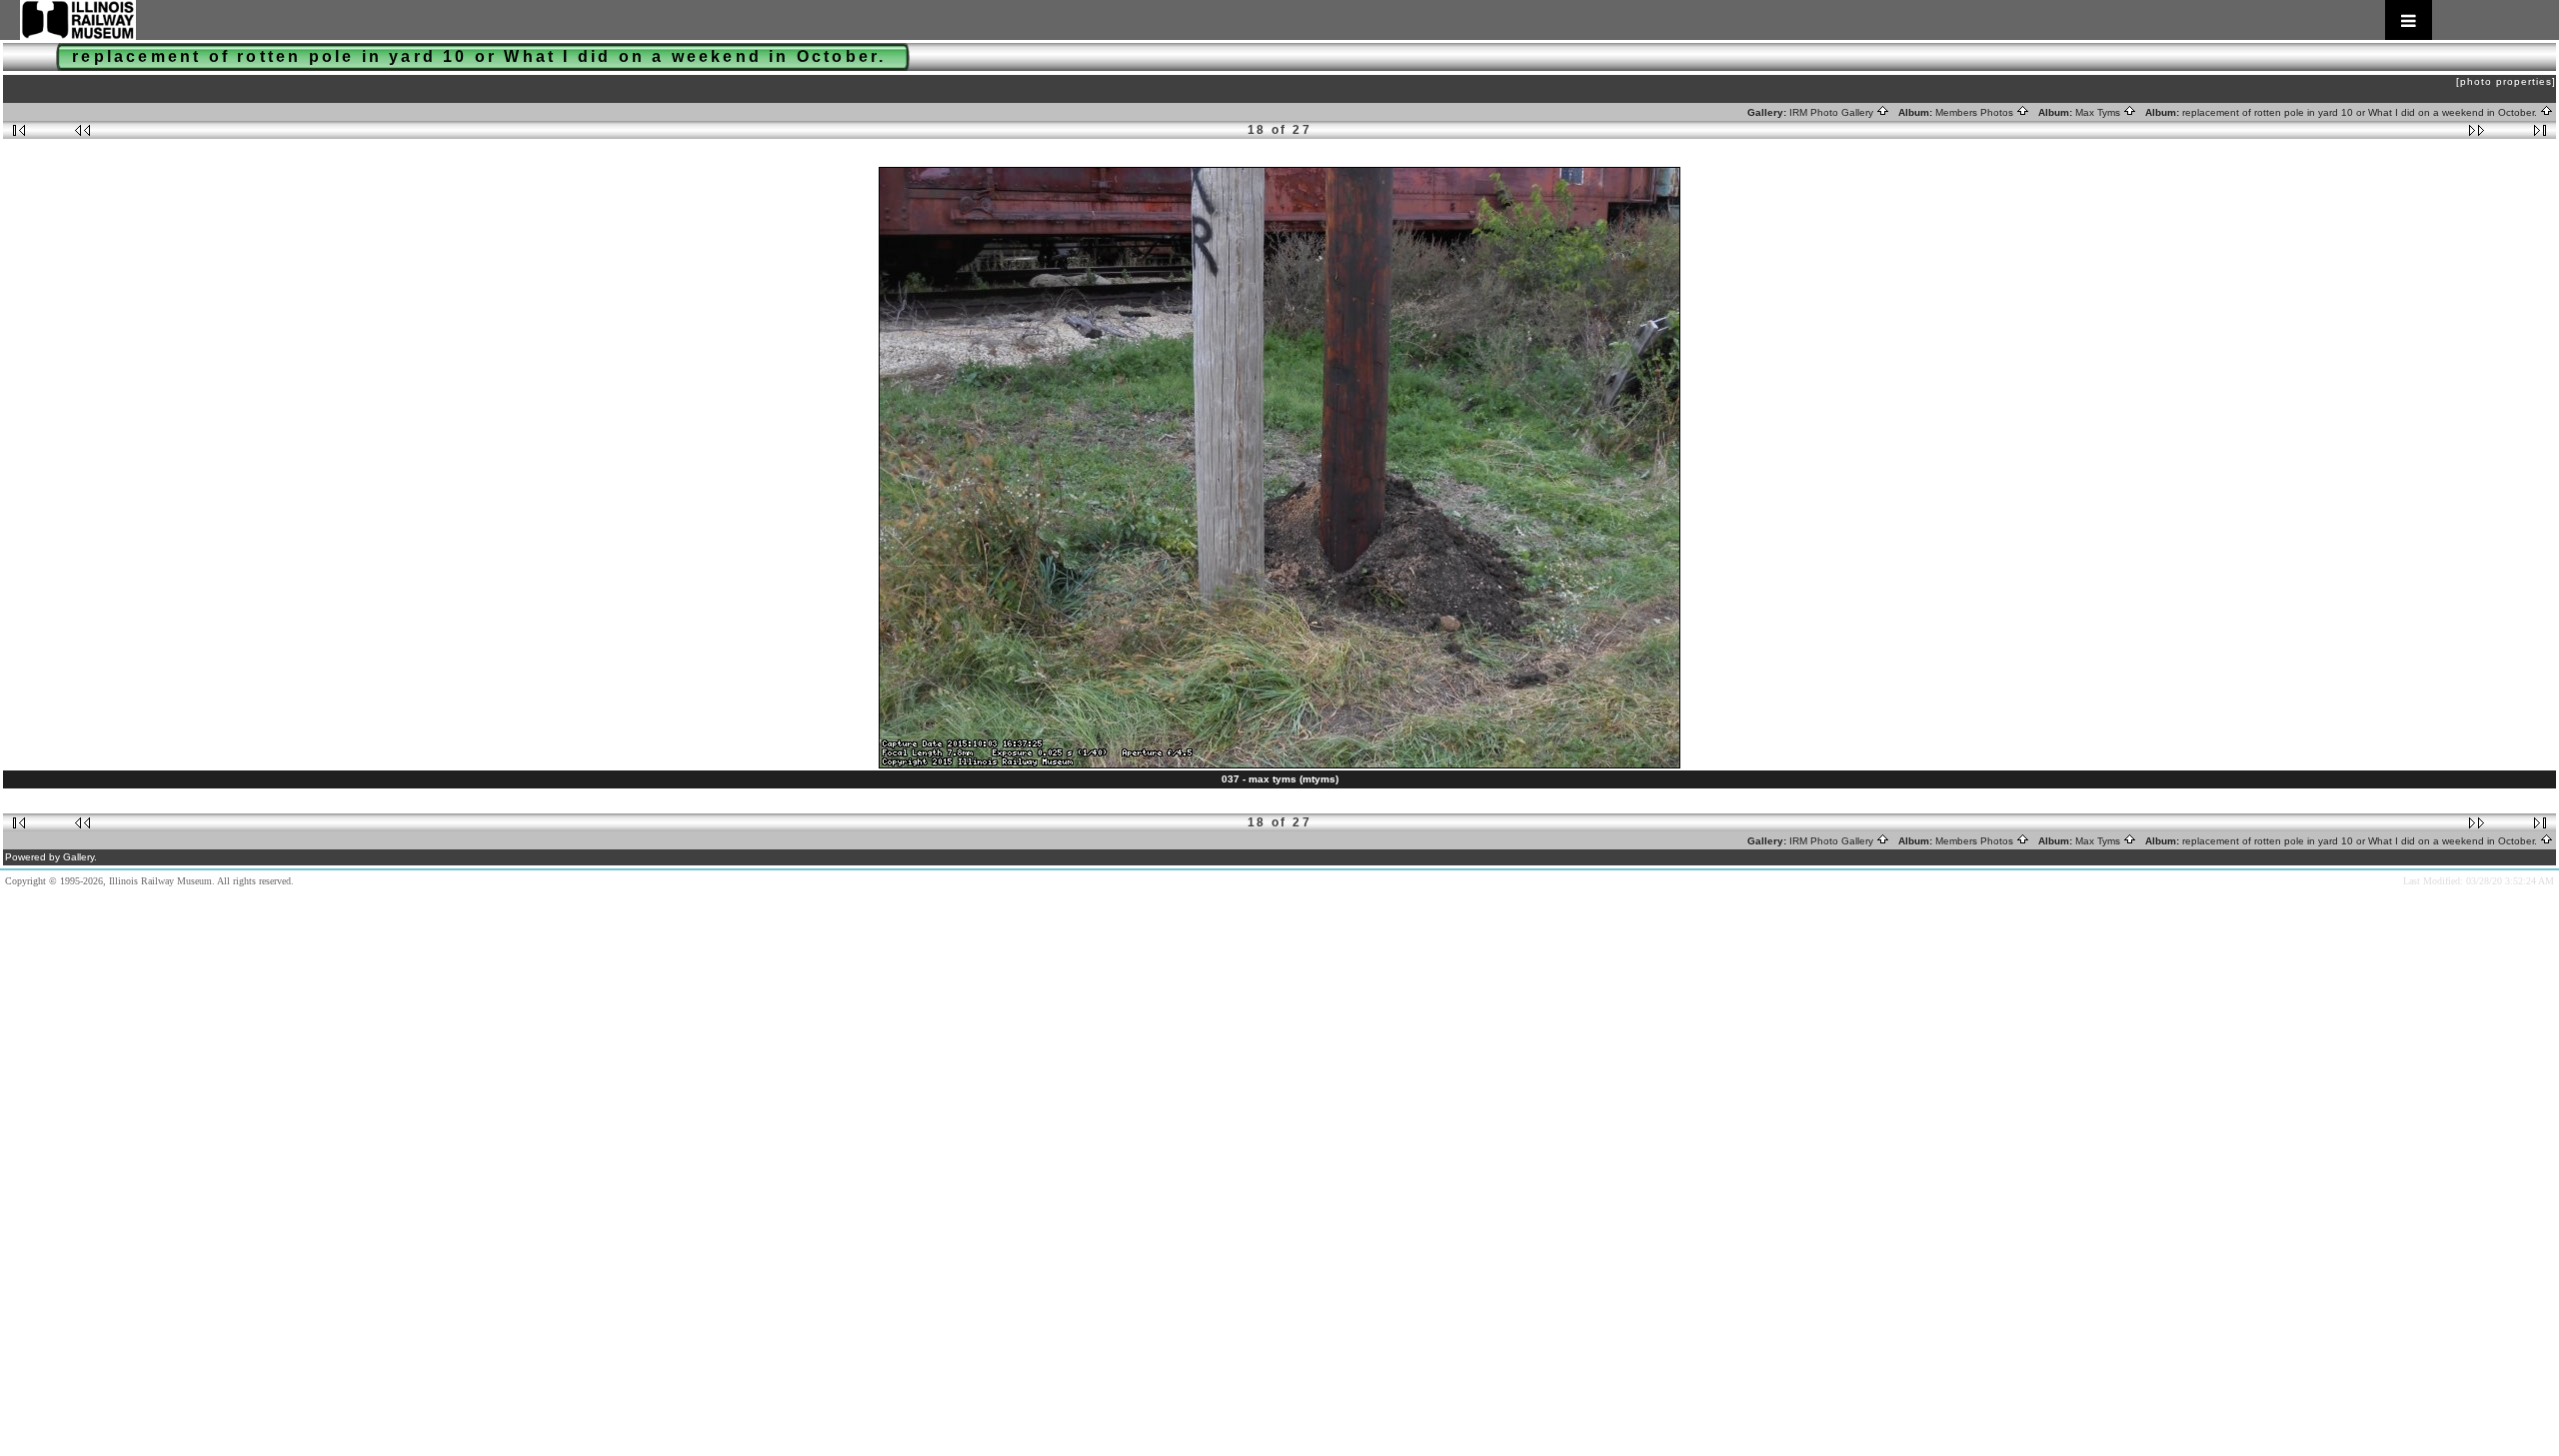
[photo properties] (2506, 81)
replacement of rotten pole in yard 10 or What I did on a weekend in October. (2361, 112)
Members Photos (1976, 112)
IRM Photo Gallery (1833, 112)
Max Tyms (2099, 112)
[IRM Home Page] (1226, 20)
